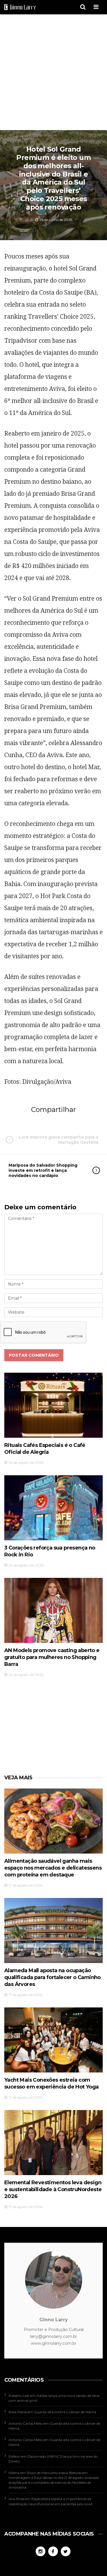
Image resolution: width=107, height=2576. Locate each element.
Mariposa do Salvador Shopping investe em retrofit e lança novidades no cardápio (43, 1170)
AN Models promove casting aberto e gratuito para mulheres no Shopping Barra (52, 1657)
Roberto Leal (19, 2396)
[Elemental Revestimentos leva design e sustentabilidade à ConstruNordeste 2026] (53, 2143)
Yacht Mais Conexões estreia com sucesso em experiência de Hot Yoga (52, 2083)
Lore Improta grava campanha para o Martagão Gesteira (59, 1140)
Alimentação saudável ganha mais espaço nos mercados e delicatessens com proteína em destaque (53, 1868)
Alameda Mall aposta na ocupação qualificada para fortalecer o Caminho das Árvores (53, 1977)
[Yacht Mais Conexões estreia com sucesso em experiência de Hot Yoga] (53, 2040)
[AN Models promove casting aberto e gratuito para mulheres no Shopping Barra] (53, 1610)
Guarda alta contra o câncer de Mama (65, 2412)
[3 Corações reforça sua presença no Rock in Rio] (53, 1508)
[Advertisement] (53, 73)
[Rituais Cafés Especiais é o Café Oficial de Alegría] (53, 1405)
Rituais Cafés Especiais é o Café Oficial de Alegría (45, 1449)
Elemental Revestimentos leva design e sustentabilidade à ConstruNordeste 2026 (53, 2189)
